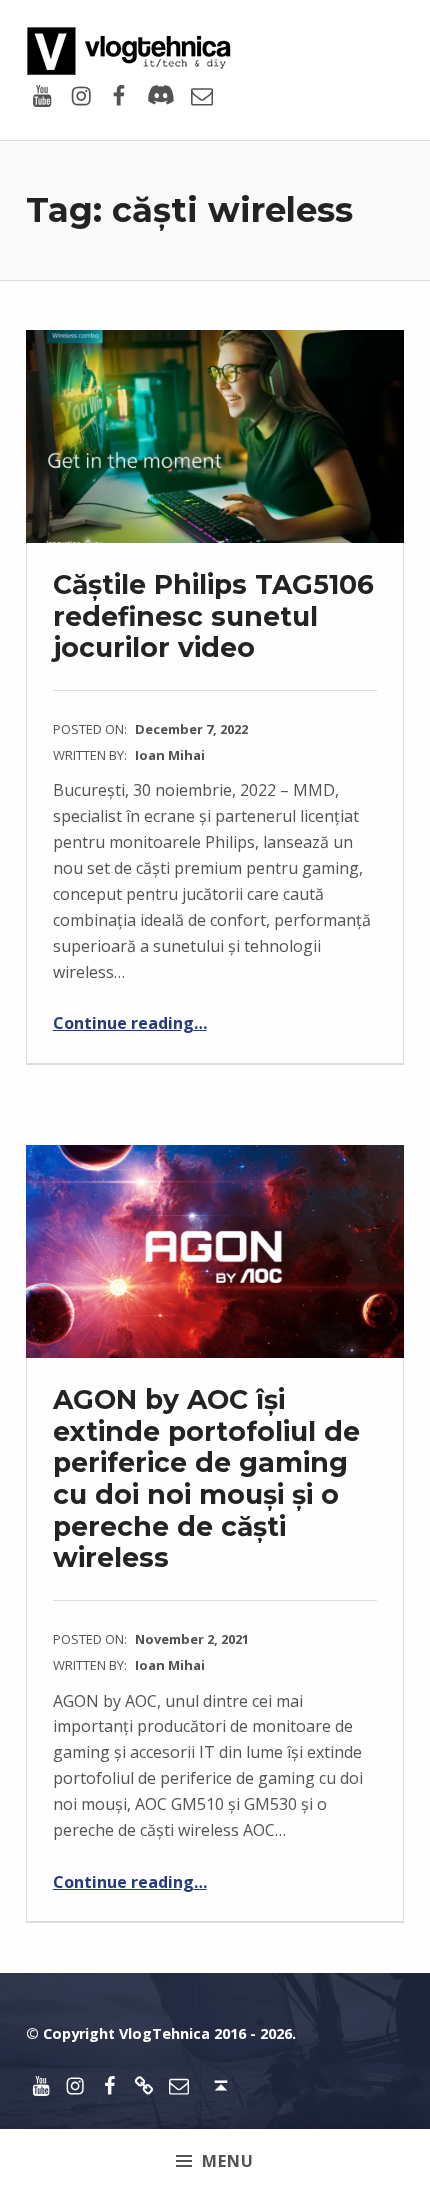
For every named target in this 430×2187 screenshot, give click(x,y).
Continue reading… (130, 1023)
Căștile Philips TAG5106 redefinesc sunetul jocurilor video (213, 616)
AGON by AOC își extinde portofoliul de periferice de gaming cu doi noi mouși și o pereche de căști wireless (206, 1479)
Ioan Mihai (170, 755)
